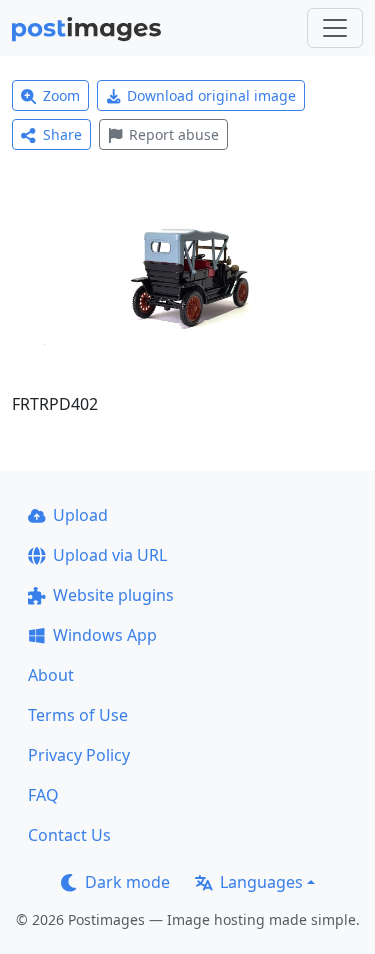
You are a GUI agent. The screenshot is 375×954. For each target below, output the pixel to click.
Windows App (105, 635)
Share (62, 134)
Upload (80, 515)
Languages (261, 882)
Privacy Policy (79, 755)
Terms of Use (78, 715)
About (51, 675)
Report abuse (174, 134)
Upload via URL (110, 555)
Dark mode (127, 882)
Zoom (61, 95)
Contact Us (69, 835)
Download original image (211, 95)
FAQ (43, 795)
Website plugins (113, 595)
